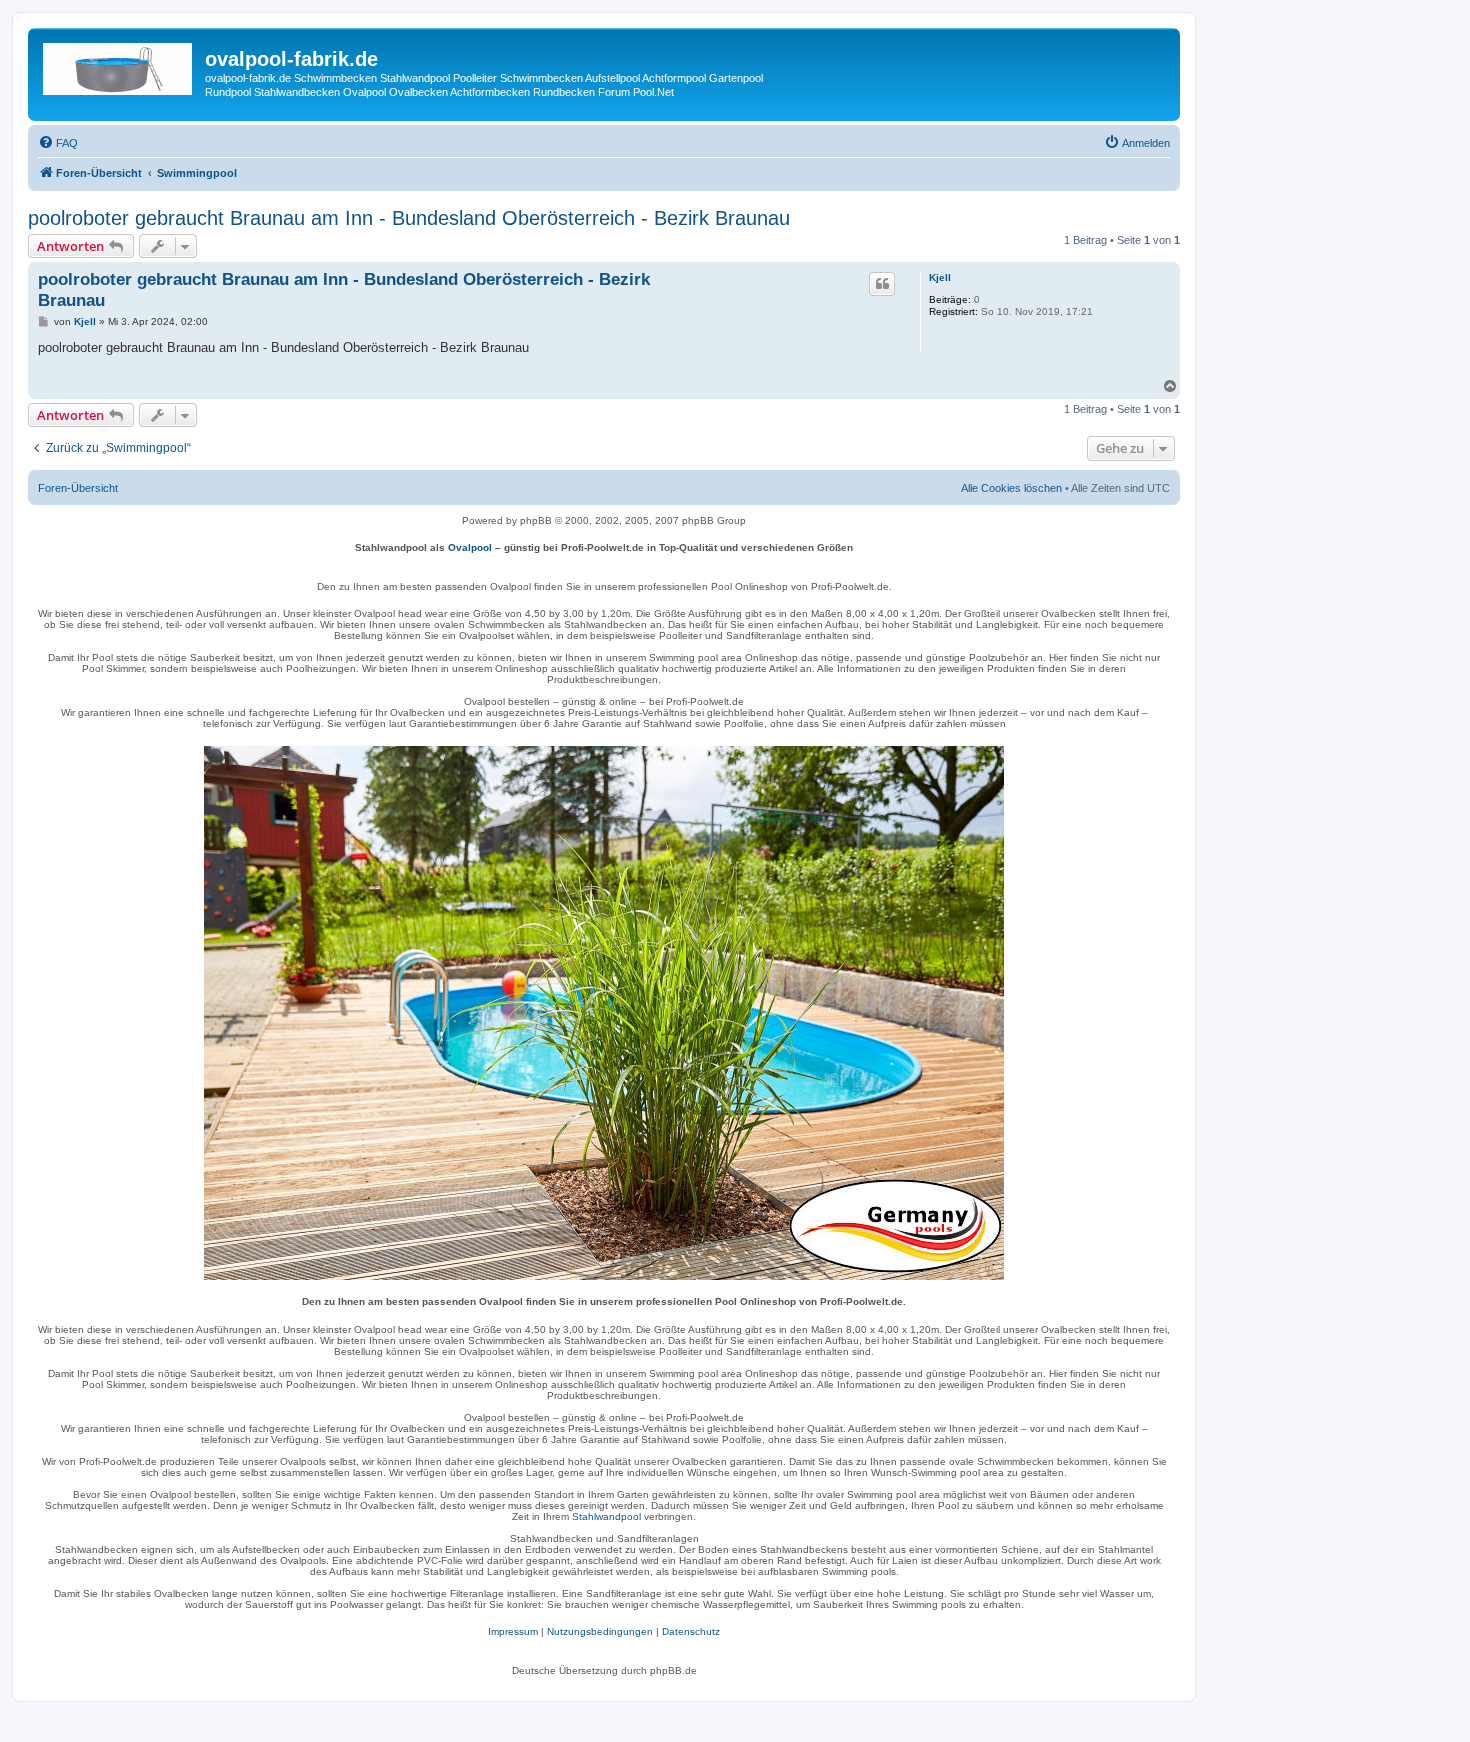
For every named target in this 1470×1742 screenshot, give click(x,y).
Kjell (940, 277)
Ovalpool (470, 547)
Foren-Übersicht (78, 488)
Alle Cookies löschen (1011, 488)
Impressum (513, 1631)
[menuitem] (58, 143)
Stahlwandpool (606, 1516)
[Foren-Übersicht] (119, 65)
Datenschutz (691, 1631)
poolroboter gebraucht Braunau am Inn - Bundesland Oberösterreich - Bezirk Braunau (409, 218)
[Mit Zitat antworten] (882, 284)
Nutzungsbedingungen (600, 1631)
